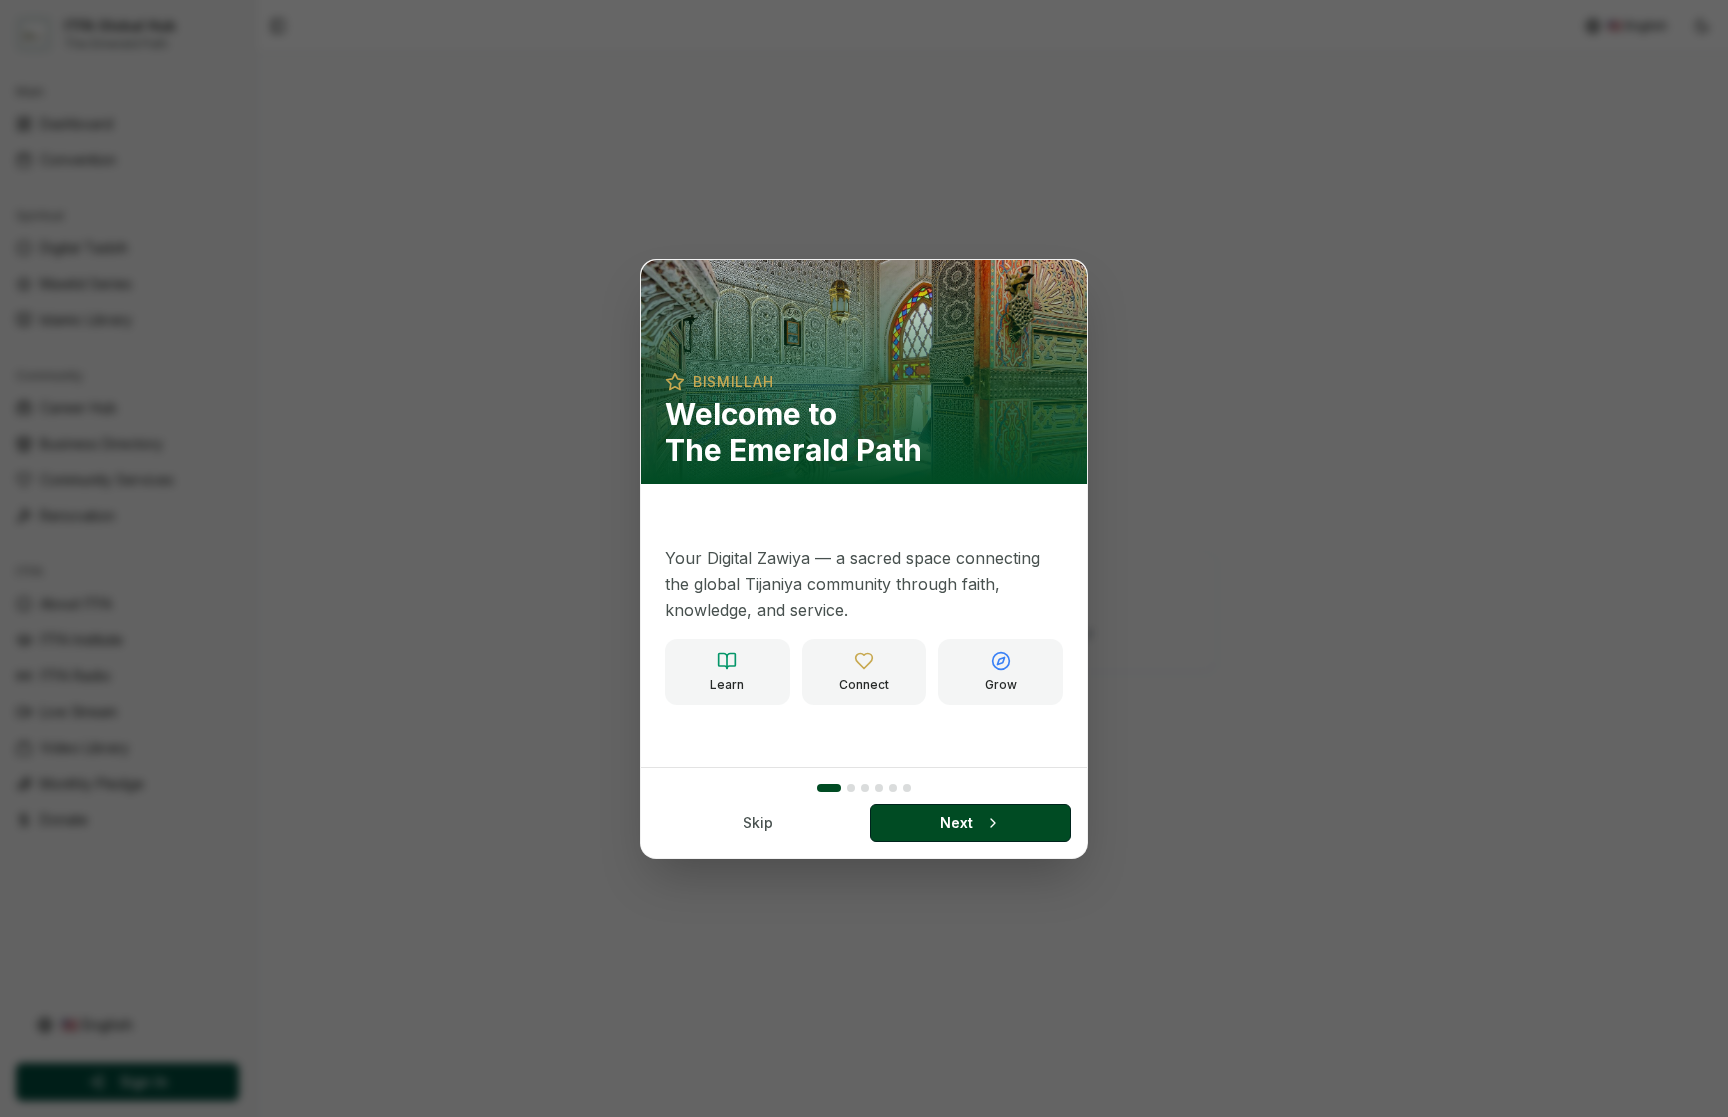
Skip (758, 822)
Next (956, 822)
